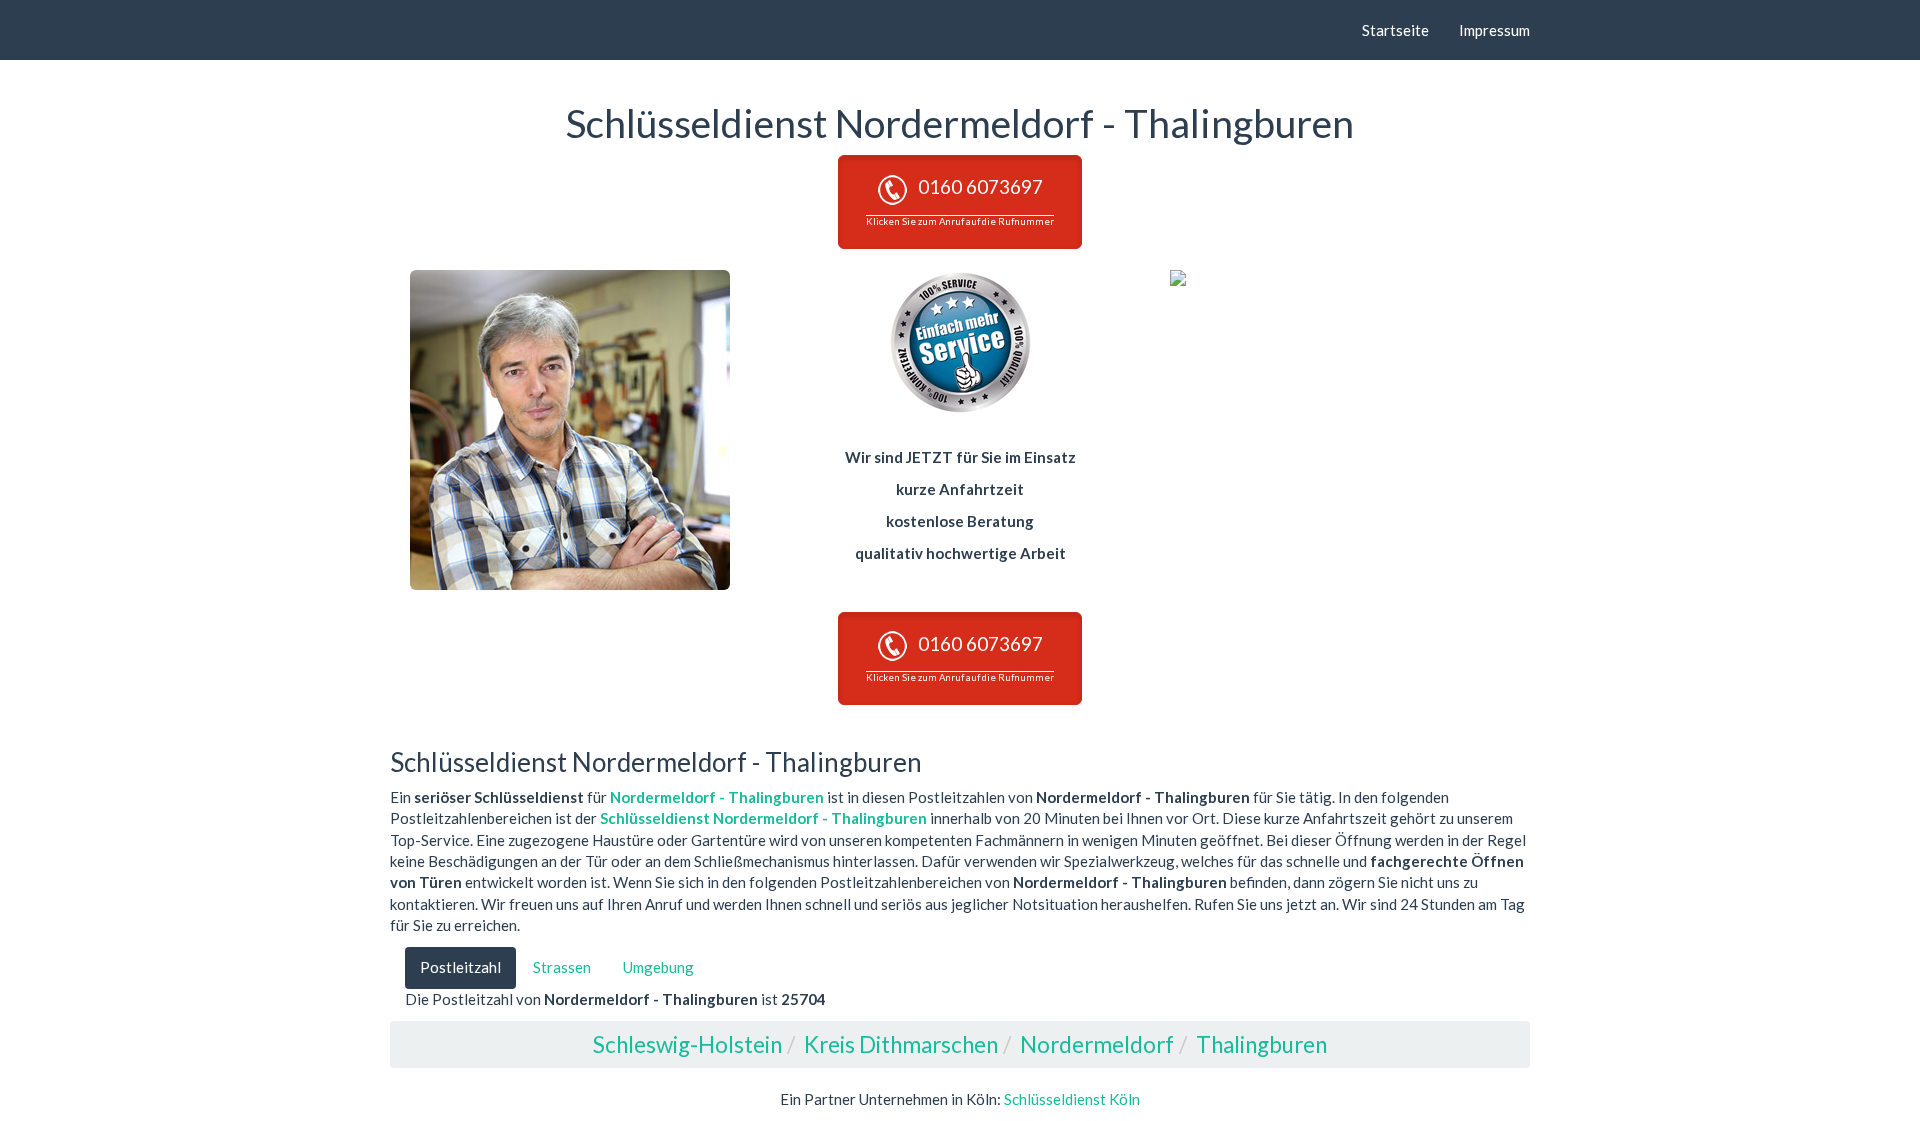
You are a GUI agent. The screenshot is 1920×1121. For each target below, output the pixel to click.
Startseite (1395, 30)
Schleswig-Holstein (687, 1044)
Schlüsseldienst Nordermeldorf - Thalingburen (763, 818)
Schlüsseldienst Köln (1072, 1099)
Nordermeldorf (1097, 1044)
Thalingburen (1261, 1044)
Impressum (1494, 30)
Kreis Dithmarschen (901, 1044)
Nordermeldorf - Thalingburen (717, 797)
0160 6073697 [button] (960, 200)
